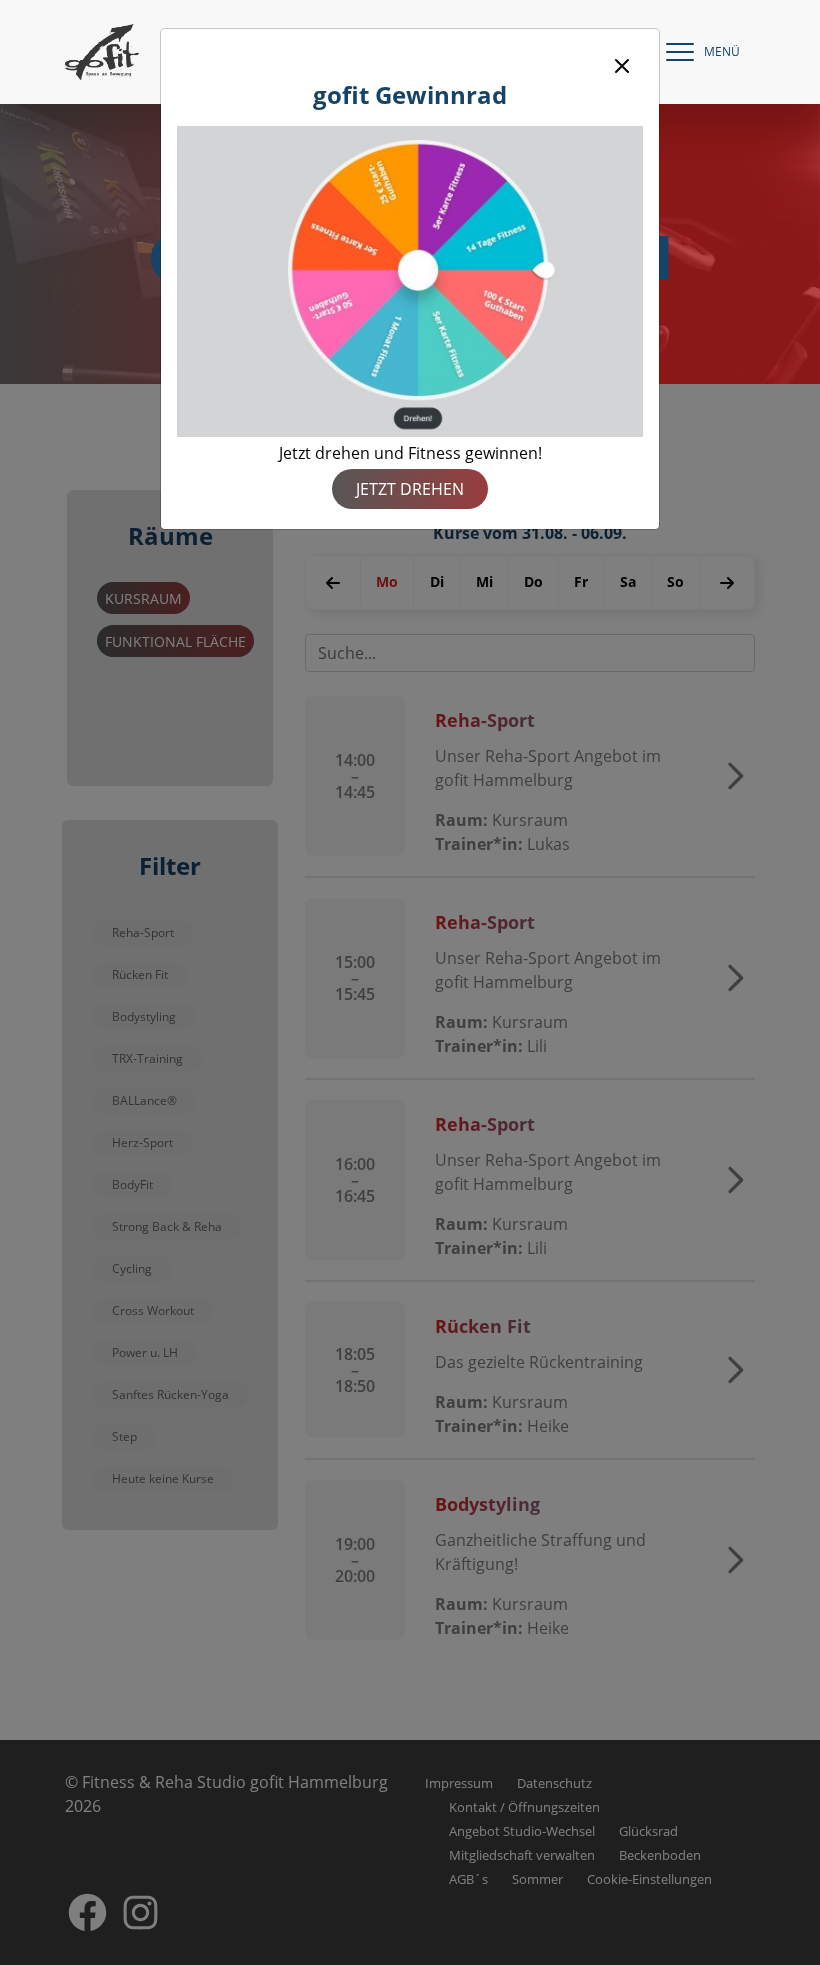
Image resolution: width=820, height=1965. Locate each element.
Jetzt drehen (410, 489)
